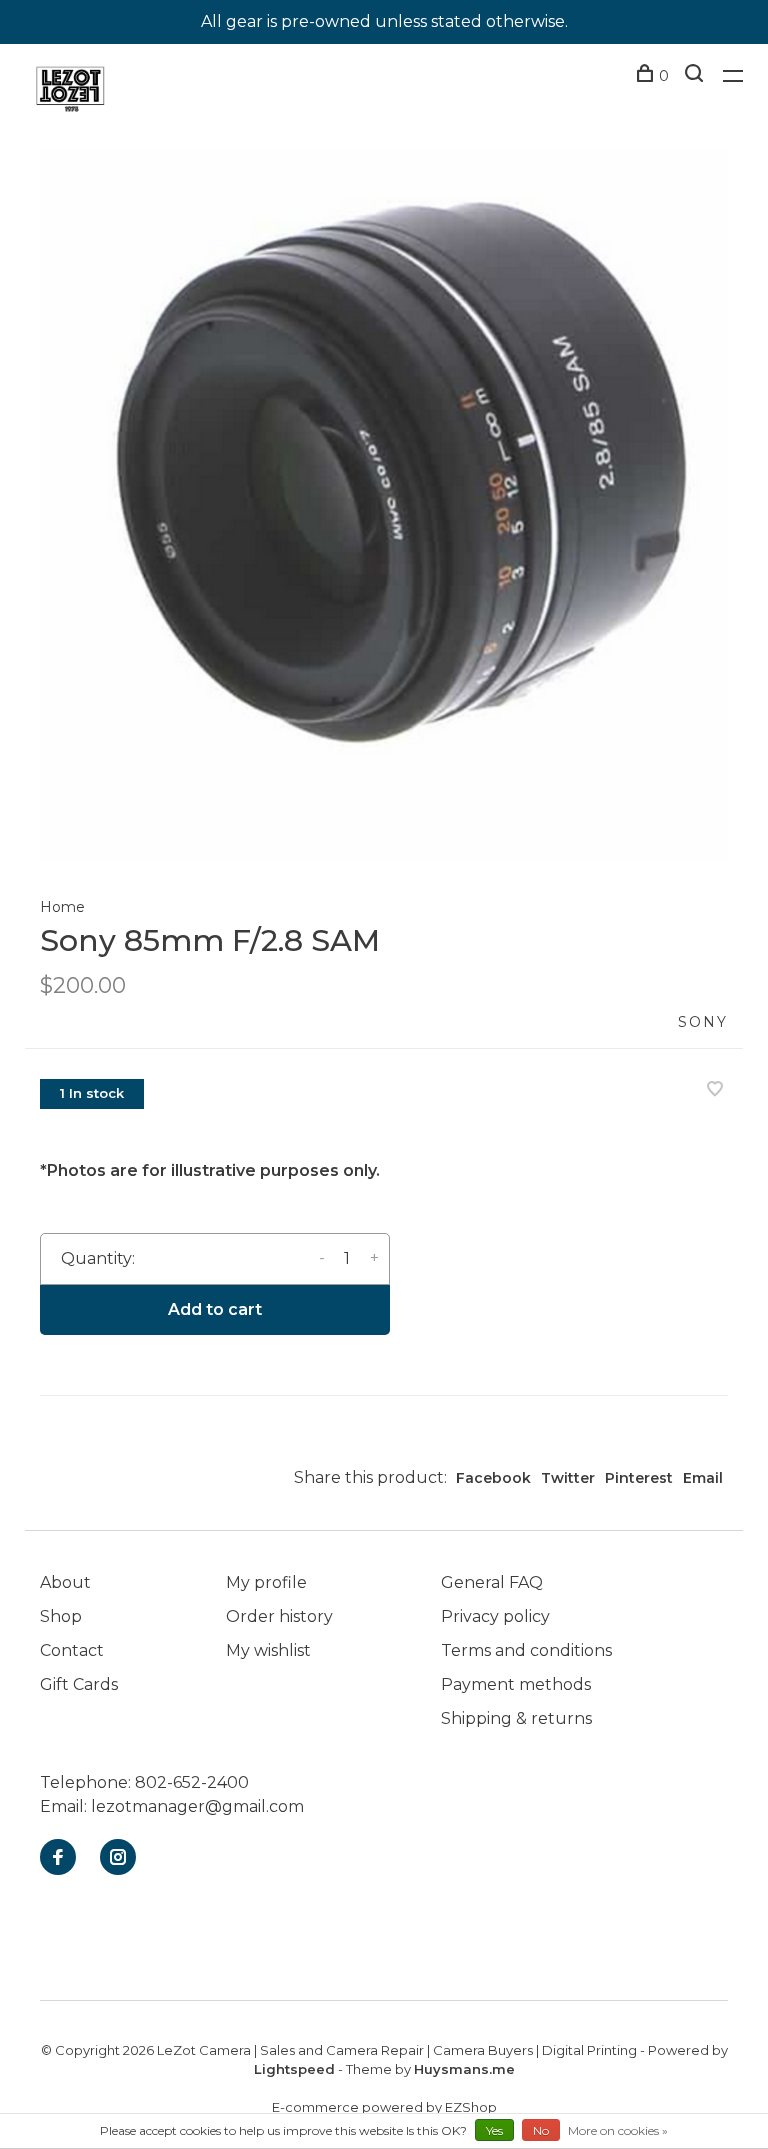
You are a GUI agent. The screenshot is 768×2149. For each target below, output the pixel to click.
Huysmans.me (464, 2069)
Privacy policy (495, 1616)
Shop (61, 1616)
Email (703, 1478)
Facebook (493, 1478)
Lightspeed (294, 2069)
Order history (279, 1616)
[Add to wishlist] (715, 1090)
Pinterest (639, 1478)
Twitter (568, 1478)
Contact (72, 1650)
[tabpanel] (384, 505)
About (65, 1582)
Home (62, 907)
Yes (494, 2130)
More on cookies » (618, 2130)
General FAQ (492, 1582)
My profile (266, 1582)
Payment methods (516, 1684)
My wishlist (268, 1650)
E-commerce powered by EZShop (384, 2107)
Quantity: (98, 1258)
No (541, 2130)
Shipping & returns (516, 1718)
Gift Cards (79, 1684)
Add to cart (215, 1309)
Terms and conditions (526, 1650)
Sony (703, 1022)
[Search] (696, 76)
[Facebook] (58, 1858)
